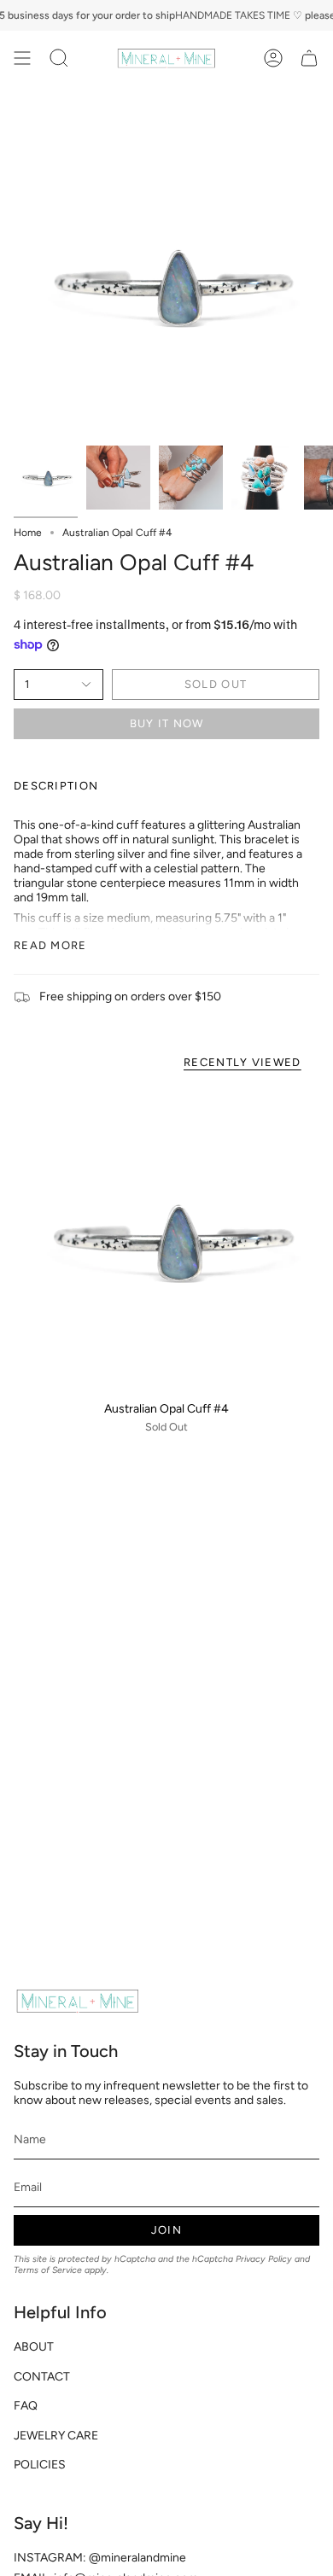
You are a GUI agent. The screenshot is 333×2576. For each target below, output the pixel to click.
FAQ (26, 2406)
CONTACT (42, 2377)
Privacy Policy (264, 2259)
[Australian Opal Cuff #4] (166, 1239)
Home (28, 533)
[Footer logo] (78, 2001)
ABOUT (34, 2347)
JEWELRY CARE (56, 2436)
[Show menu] (22, 58)
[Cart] (309, 58)
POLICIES (40, 2465)
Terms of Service (48, 2270)
